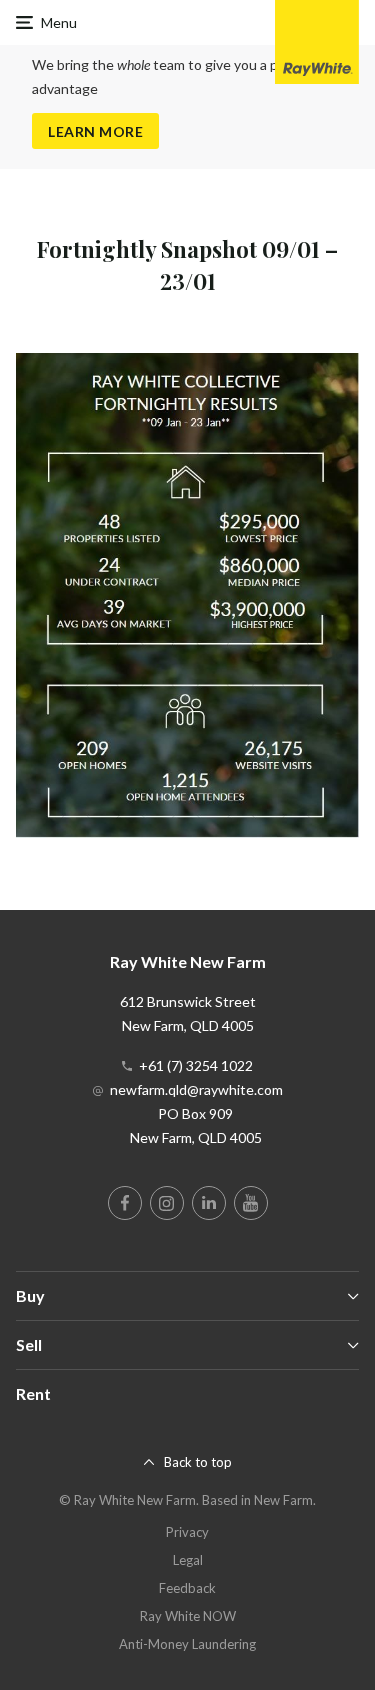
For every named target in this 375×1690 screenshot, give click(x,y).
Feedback (187, 1588)
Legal (188, 1560)
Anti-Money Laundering (187, 1644)
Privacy (187, 1532)
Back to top (198, 1462)
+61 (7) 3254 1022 (196, 1065)
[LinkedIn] (209, 1203)
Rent (33, 1393)
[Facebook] (125, 1203)
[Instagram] (167, 1203)
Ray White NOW (188, 1616)
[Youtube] (251, 1203)
